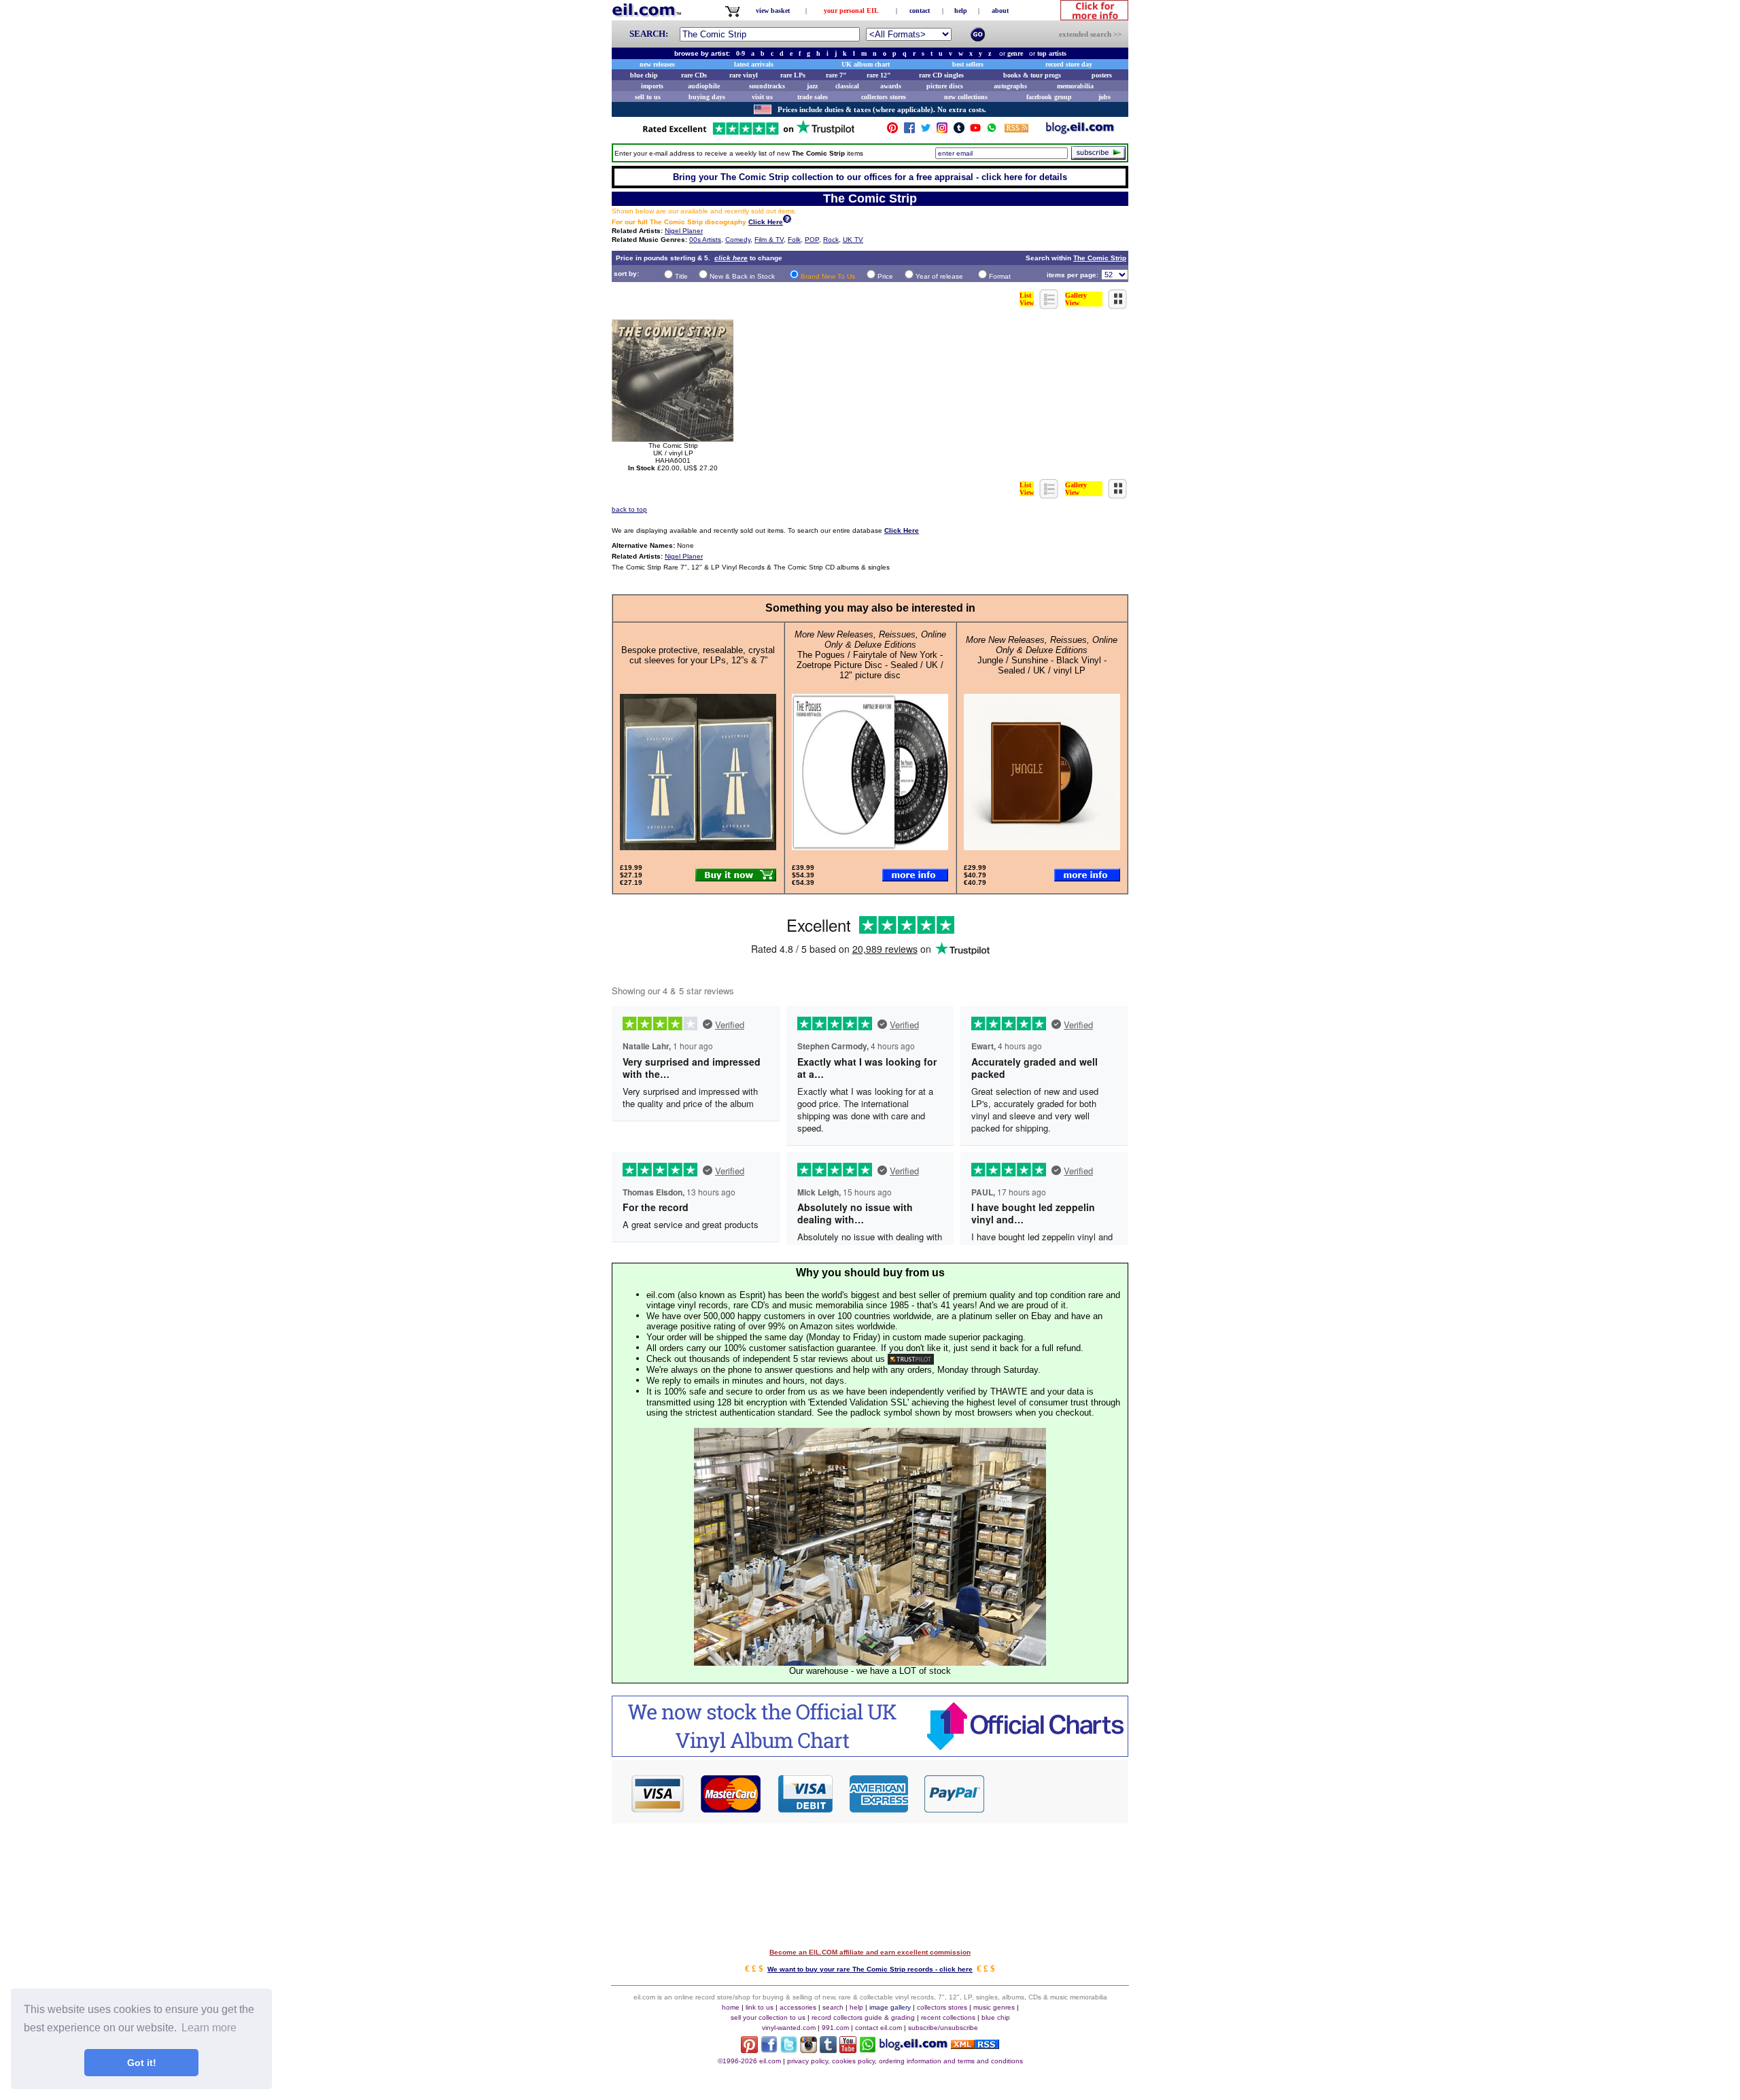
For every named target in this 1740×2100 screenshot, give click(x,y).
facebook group (1049, 97)
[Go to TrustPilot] (748, 134)
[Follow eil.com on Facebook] (769, 2049)
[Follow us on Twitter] (926, 131)
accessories (798, 2007)
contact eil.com (878, 2028)
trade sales (813, 97)
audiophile (704, 86)
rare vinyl (744, 75)
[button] (1057, 1793)
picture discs (945, 86)
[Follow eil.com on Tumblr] (828, 2049)
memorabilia (1075, 86)
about (1000, 11)
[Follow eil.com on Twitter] (789, 2049)
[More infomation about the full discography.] (787, 221)
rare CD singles (941, 75)
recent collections (948, 2017)
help (961, 11)
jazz (812, 86)
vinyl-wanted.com (789, 2028)
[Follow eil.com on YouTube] (848, 2049)
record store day (1069, 64)
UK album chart (866, 64)
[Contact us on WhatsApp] (992, 131)
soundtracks (767, 86)
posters (1102, 75)
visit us (762, 97)
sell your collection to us (768, 2017)
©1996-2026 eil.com (749, 2061)
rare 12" (879, 75)
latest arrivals (754, 64)
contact (920, 11)
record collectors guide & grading (863, 2017)
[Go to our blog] (1080, 131)
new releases (657, 64)
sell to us (648, 97)
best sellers (968, 64)
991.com (835, 2028)
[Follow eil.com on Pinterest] (749, 2049)
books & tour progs (1032, 75)
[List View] (1049, 305)
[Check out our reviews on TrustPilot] (911, 1359)
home (731, 2007)
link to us (760, 2007)
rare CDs (694, 75)
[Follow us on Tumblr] (959, 131)
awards (891, 86)
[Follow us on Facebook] (909, 131)
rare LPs (793, 75)
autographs (1010, 86)
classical (847, 86)
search (833, 2007)
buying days (707, 97)
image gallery (890, 2007)
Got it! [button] (142, 2063)
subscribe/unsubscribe (943, 2028)
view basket (773, 11)
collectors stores (884, 97)
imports (652, 86)
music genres (994, 2007)
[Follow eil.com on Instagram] (808, 2049)
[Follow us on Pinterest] (892, 131)
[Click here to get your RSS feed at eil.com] (1016, 130)
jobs (1104, 97)
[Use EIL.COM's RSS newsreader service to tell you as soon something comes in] (975, 2045)
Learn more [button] (209, 2028)
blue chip (644, 75)
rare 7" (836, 75)
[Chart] (870, 1753)
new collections (966, 97)
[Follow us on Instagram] (942, 131)
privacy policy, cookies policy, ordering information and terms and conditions (905, 2061)
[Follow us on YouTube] (975, 131)
